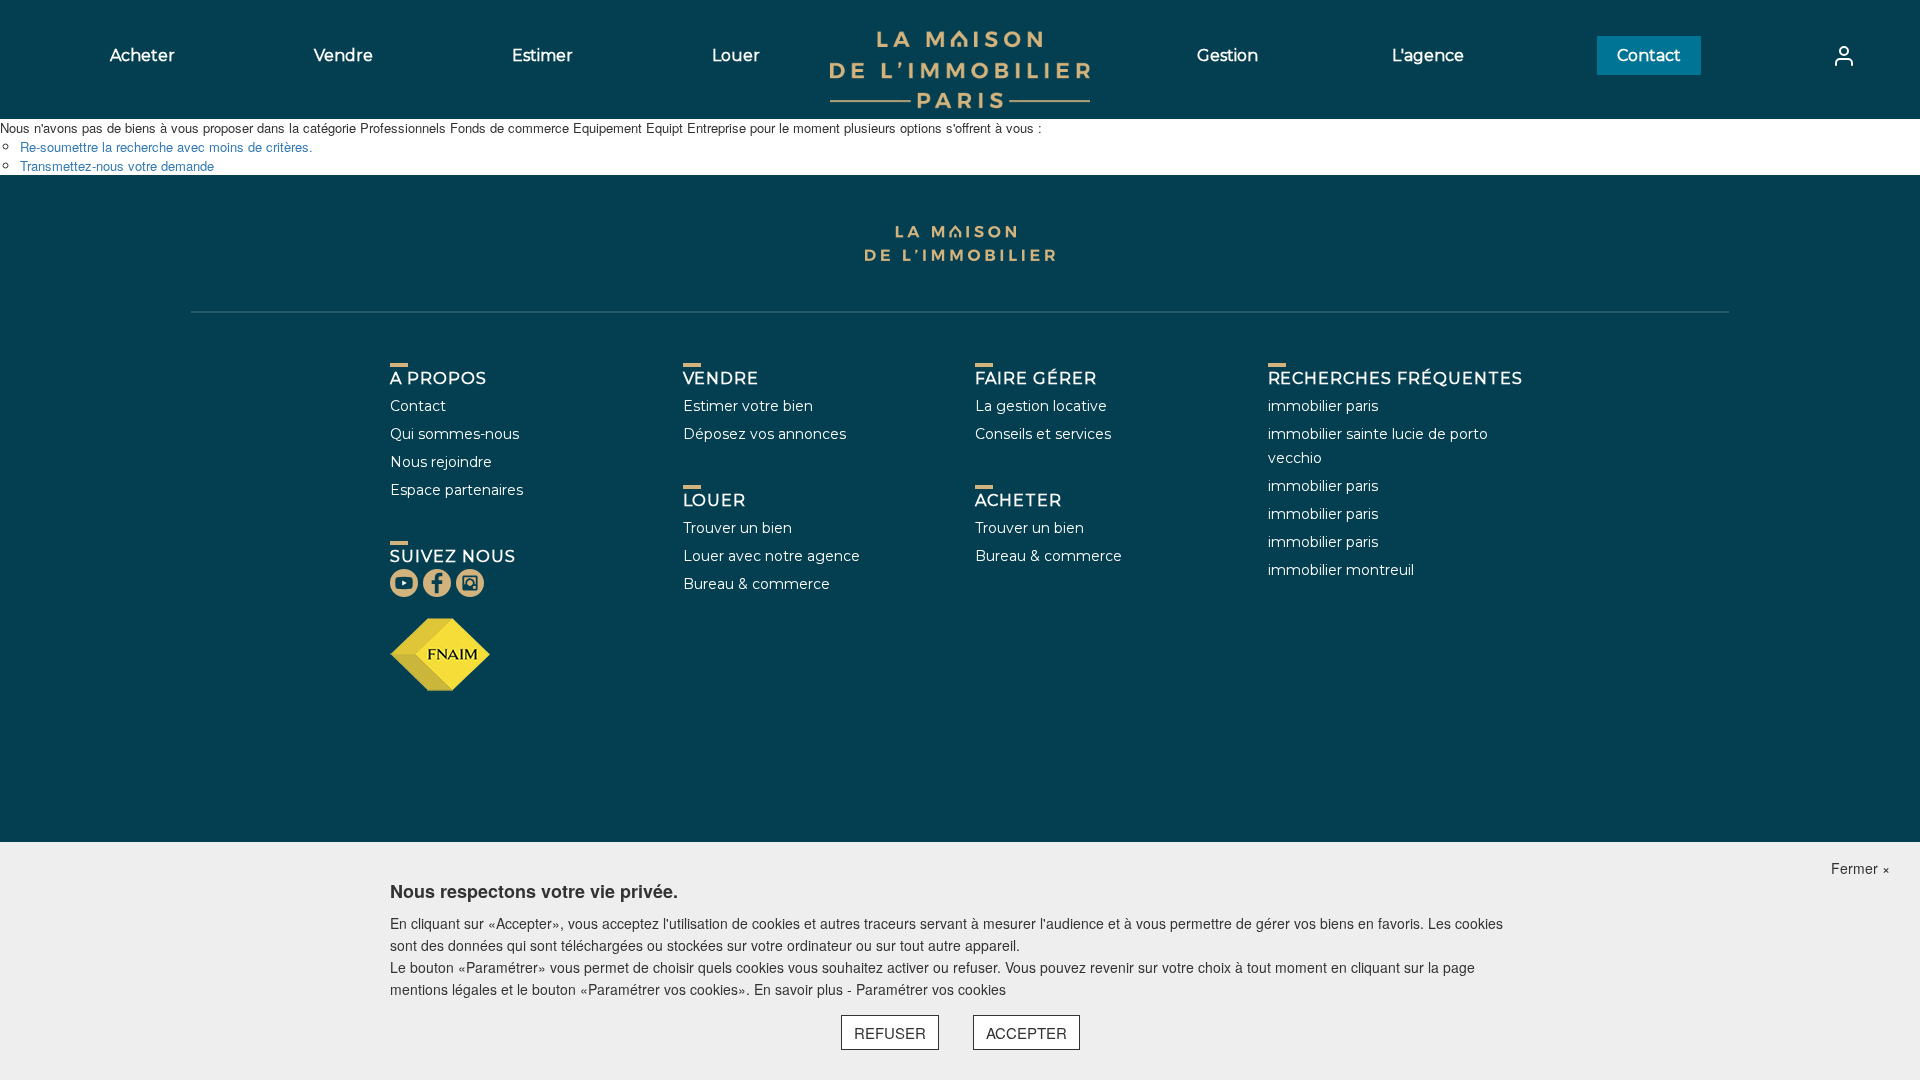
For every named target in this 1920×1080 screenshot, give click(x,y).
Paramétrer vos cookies (931, 989)
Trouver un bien (737, 528)
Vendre (343, 55)
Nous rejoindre (441, 462)
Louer (736, 55)
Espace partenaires (456, 490)
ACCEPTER (1026, 1032)
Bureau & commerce (756, 584)
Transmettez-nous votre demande (117, 165)
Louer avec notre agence (771, 556)
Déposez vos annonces (764, 434)
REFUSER (890, 1032)
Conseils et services (1043, 434)
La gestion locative (1041, 406)
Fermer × (1860, 868)
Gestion (1227, 55)
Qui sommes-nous (454, 434)
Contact (1649, 55)
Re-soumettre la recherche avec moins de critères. (166, 146)
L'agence (1428, 55)
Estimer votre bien (748, 406)
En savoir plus (800, 989)
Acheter (142, 55)
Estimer (542, 55)
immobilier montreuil (1341, 570)
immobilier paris (1323, 406)
